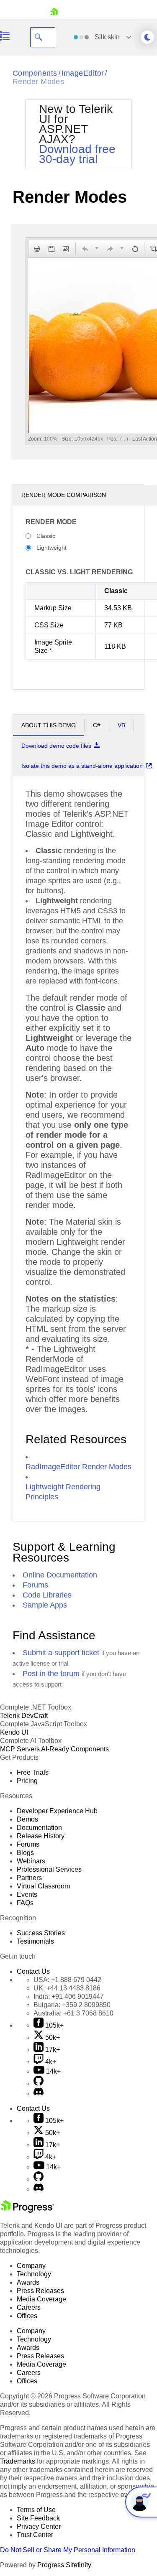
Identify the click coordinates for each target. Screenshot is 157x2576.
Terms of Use (36, 2510)
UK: (67, 1988)
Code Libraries (47, 1595)
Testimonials (35, 1941)
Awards (28, 2282)
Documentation (39, 1828)
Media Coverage (41, 2299)
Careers (29, 2307)
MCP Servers (20, 1749)
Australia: (73, 2013)
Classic (46, 536)
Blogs (25, 1853)
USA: (67, 1980)
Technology (34, 2274)
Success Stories (41, 1933)
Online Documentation (60, 1575)
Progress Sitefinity (64, 2565)
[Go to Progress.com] (27, 2210)
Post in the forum (51, 1674)
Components (35, 73)
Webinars (31, 1861)
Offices (27, 2316)
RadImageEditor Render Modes (78, 1467)
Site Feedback (38, 2518)
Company (31, 2266)
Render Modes (38, 82)
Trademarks (18, 2461)
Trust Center (35, 2535)
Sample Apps (45, 1605)
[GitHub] (39, 2083)
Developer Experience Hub (57, 1811)
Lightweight (51, 548)
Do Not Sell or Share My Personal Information (68, 2550)
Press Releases (40, 2291)
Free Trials (33, 1772)
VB (121, 725)
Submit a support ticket (61, 1653)
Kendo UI (14, 1732)
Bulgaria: (72, 2005)
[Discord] (39, 2093)
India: (69, 1996)
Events (27, 1894)
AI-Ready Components (75, 1749)
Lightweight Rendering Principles (63, 1492)
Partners (29, 1878)
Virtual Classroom (43, 1886)
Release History (41, 1836)
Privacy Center (39, 2526)
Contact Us (33, 1971)
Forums (35, 1585)
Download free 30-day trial (77, 154)
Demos (27, 1819)
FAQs (25, 1903)
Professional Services (49, 1869)
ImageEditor (83, 73)
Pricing (27, 1781)
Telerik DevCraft (24, 1716)
